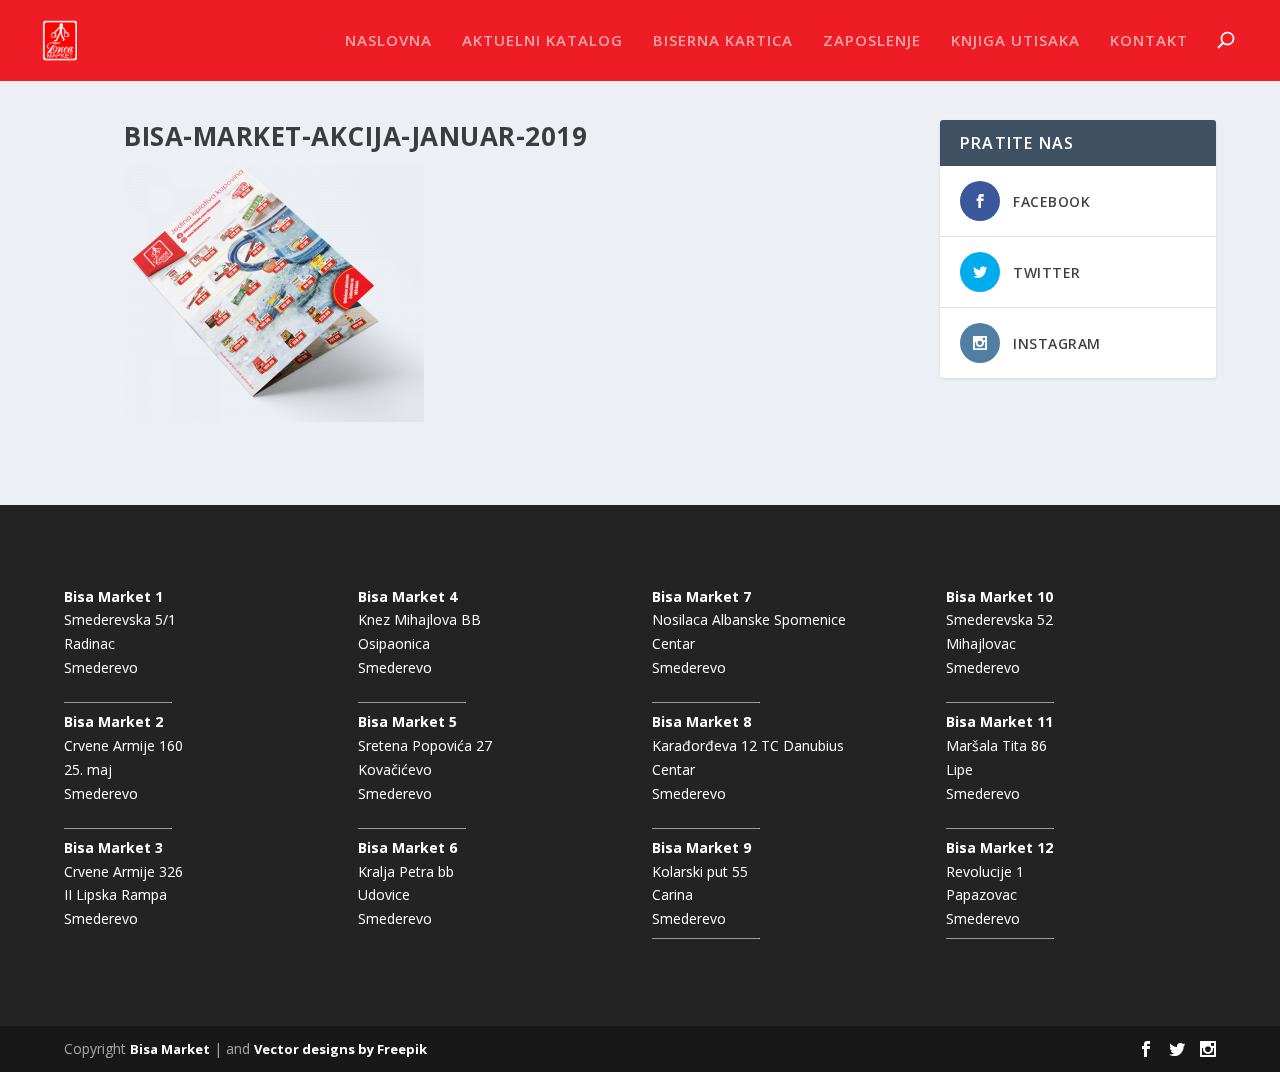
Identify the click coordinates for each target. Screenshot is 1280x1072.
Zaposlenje (872, 41)
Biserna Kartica (723, 41)
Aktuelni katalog (542, 41)
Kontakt (1149, 41)
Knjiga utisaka (1015, 41)
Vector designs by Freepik (340, 1049)
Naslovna (388, 41)
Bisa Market (170, 1049)
